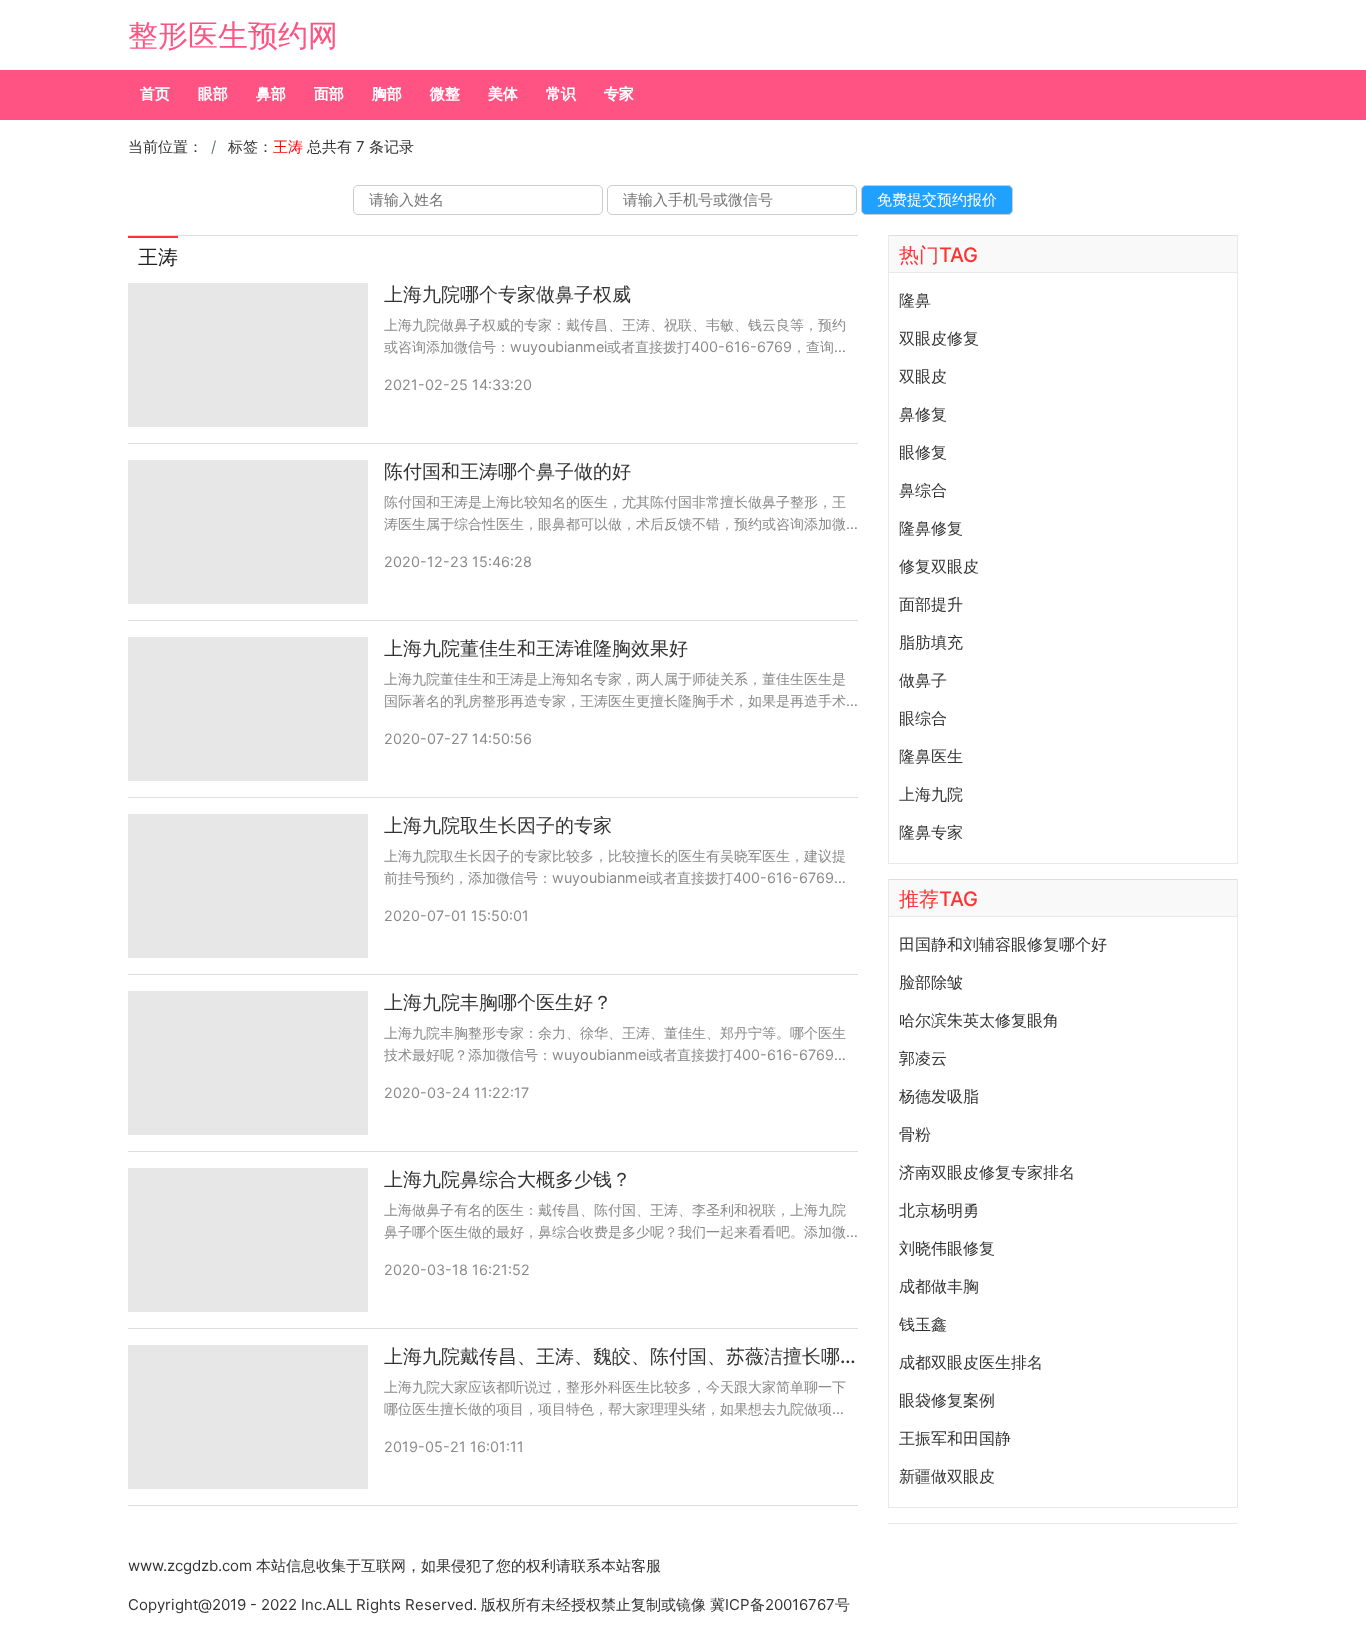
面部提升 (931, 604)
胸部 (387, 93)
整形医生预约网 (233, 35)
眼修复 (923, 452)
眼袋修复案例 (947, 1400)
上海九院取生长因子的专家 (498, 825)
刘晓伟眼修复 (947, 1248)
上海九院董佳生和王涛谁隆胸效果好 (536, 648)
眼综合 (923, 718)
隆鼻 (915, 300)
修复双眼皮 (939, 566)
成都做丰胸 (939, 1286)
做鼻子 (923, 680)
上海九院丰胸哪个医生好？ (498, 1002)
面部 (329, 93)
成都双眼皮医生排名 (971, 1362)
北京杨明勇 (939, 1210)
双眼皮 (923, 376)
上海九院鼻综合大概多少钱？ (507, 1179)
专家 (619, 93)
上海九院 (931, 794)
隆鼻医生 (931, 756)
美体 (503, 93)
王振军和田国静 (955, 1438)
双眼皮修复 (939, 338)
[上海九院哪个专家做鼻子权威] (248, 355)
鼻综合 (923, 490)
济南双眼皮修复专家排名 (987, 1172)
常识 (561, 93)
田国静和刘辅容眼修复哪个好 (1003, 944)
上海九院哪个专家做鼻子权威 (507, 294)
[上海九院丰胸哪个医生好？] (248, 1063)
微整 (445, 93)
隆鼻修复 (931, 528)
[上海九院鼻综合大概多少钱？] (248, 1240)
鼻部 (271, 93)
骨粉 (915, 1134)
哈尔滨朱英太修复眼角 (979, 1020)
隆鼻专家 (931, 832)
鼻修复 (923, 414)
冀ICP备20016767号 (780, 1604)
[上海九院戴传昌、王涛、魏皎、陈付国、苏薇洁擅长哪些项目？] (248, 1417)
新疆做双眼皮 (947, 1476)
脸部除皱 (931, 982)
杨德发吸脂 (939, 1096)
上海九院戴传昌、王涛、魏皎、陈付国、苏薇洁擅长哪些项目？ (621, 1356)
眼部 (213, 93)
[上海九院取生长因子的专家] (248, 886)
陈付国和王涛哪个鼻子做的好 (507, 471)
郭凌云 (923, 1058)
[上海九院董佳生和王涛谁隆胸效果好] (248, 709)
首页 (155, 93)
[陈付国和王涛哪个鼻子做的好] (248, 532)
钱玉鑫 (923, 1324)
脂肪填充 (931, 642)
